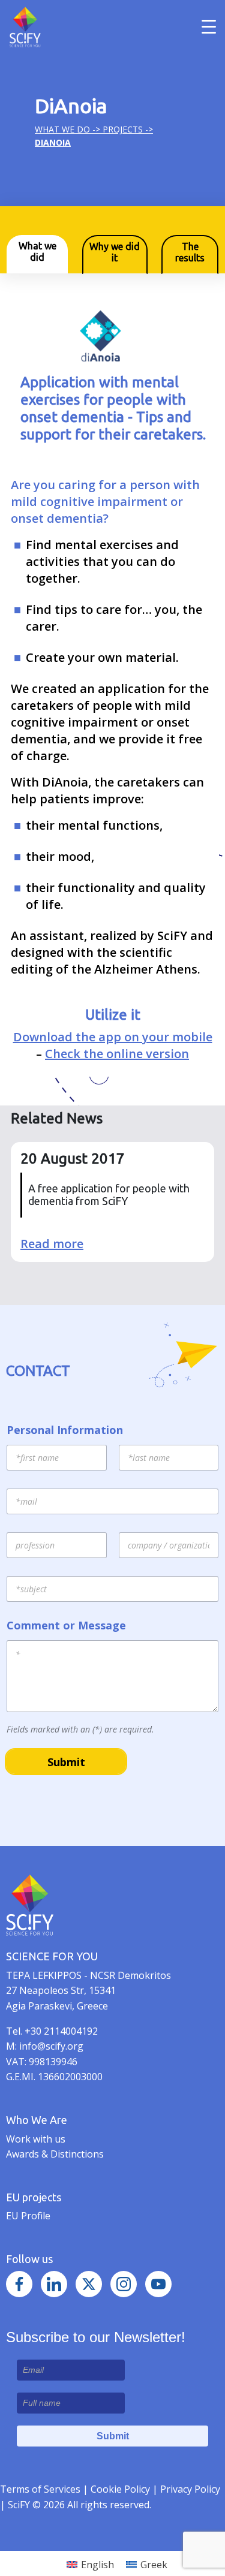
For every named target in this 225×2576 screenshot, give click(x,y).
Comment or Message (66, 1626)
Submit (66, 1762)
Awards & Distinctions (55, 2154)
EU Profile (28, 2216)
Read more (52, 1244)
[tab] (37, 254)
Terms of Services (40, 2489)
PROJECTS (123, 129)
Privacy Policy (190, 2489)
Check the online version (117, 1054)
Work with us (36, 2139)
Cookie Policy (121, 2489)
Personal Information (65, 1430)
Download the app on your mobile (113, 1037)
